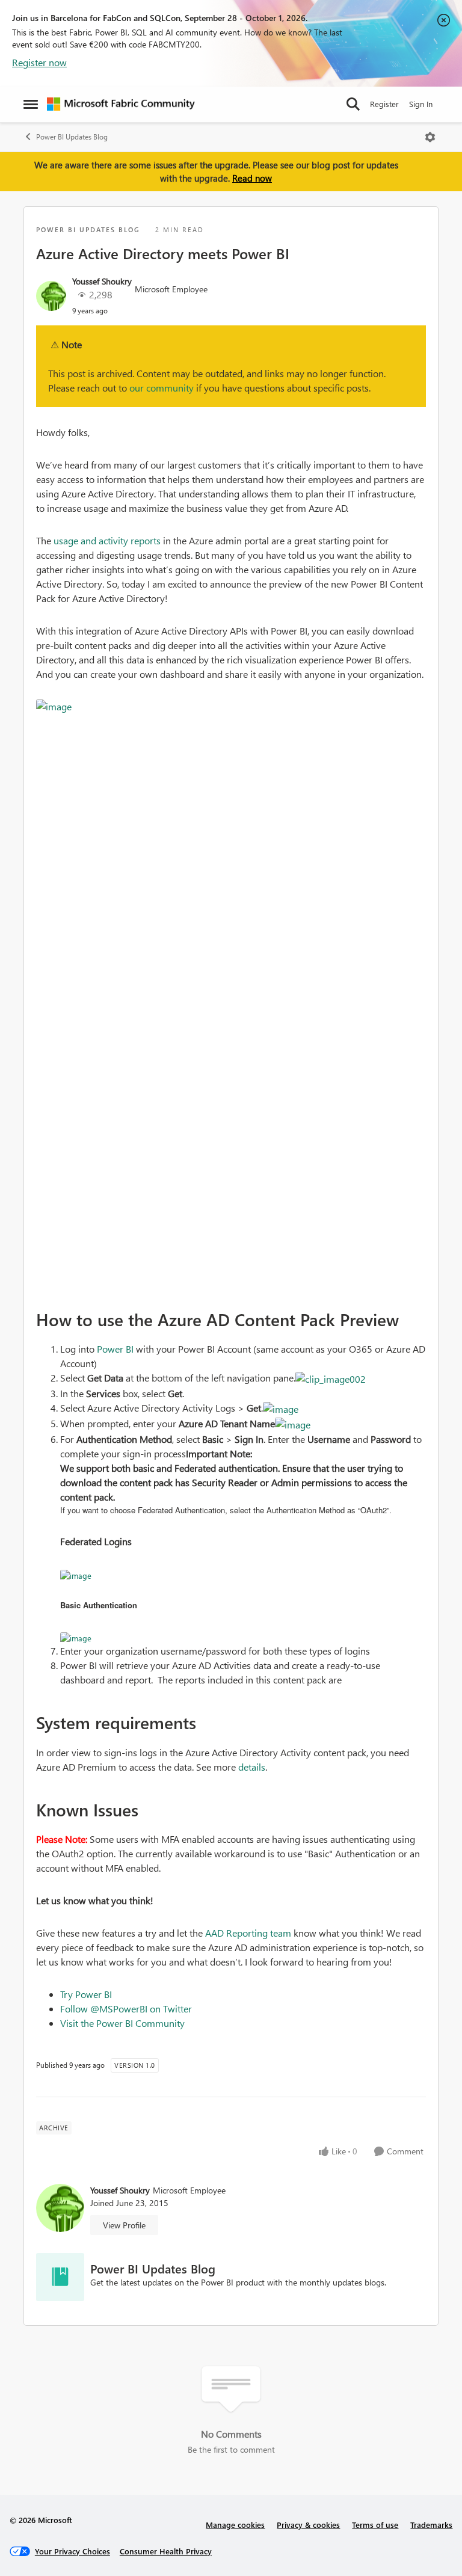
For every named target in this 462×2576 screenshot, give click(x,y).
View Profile (124, 2225)
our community (162, 388)
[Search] (353, 104)
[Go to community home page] (121, 104)
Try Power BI (86, 1994)
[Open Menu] (430, 137)
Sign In (421, 104)
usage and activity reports (108, 540)
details (252, 1767)
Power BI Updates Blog (72, 137)
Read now (252, 178)
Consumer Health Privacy (166, 2551)
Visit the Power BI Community (122, 2023)
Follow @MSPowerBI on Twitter (126, 2009)
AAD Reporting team (248, 1933)
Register (384, 104)
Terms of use (375, 2525)
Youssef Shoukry (102, 281)
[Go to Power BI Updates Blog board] (60, 2277)
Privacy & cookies (308, 2525)
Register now (39, 62)
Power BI (115, 1349)
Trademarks (431, 2525)
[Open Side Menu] (31, 104)
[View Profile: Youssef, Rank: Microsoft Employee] (51, 296)
